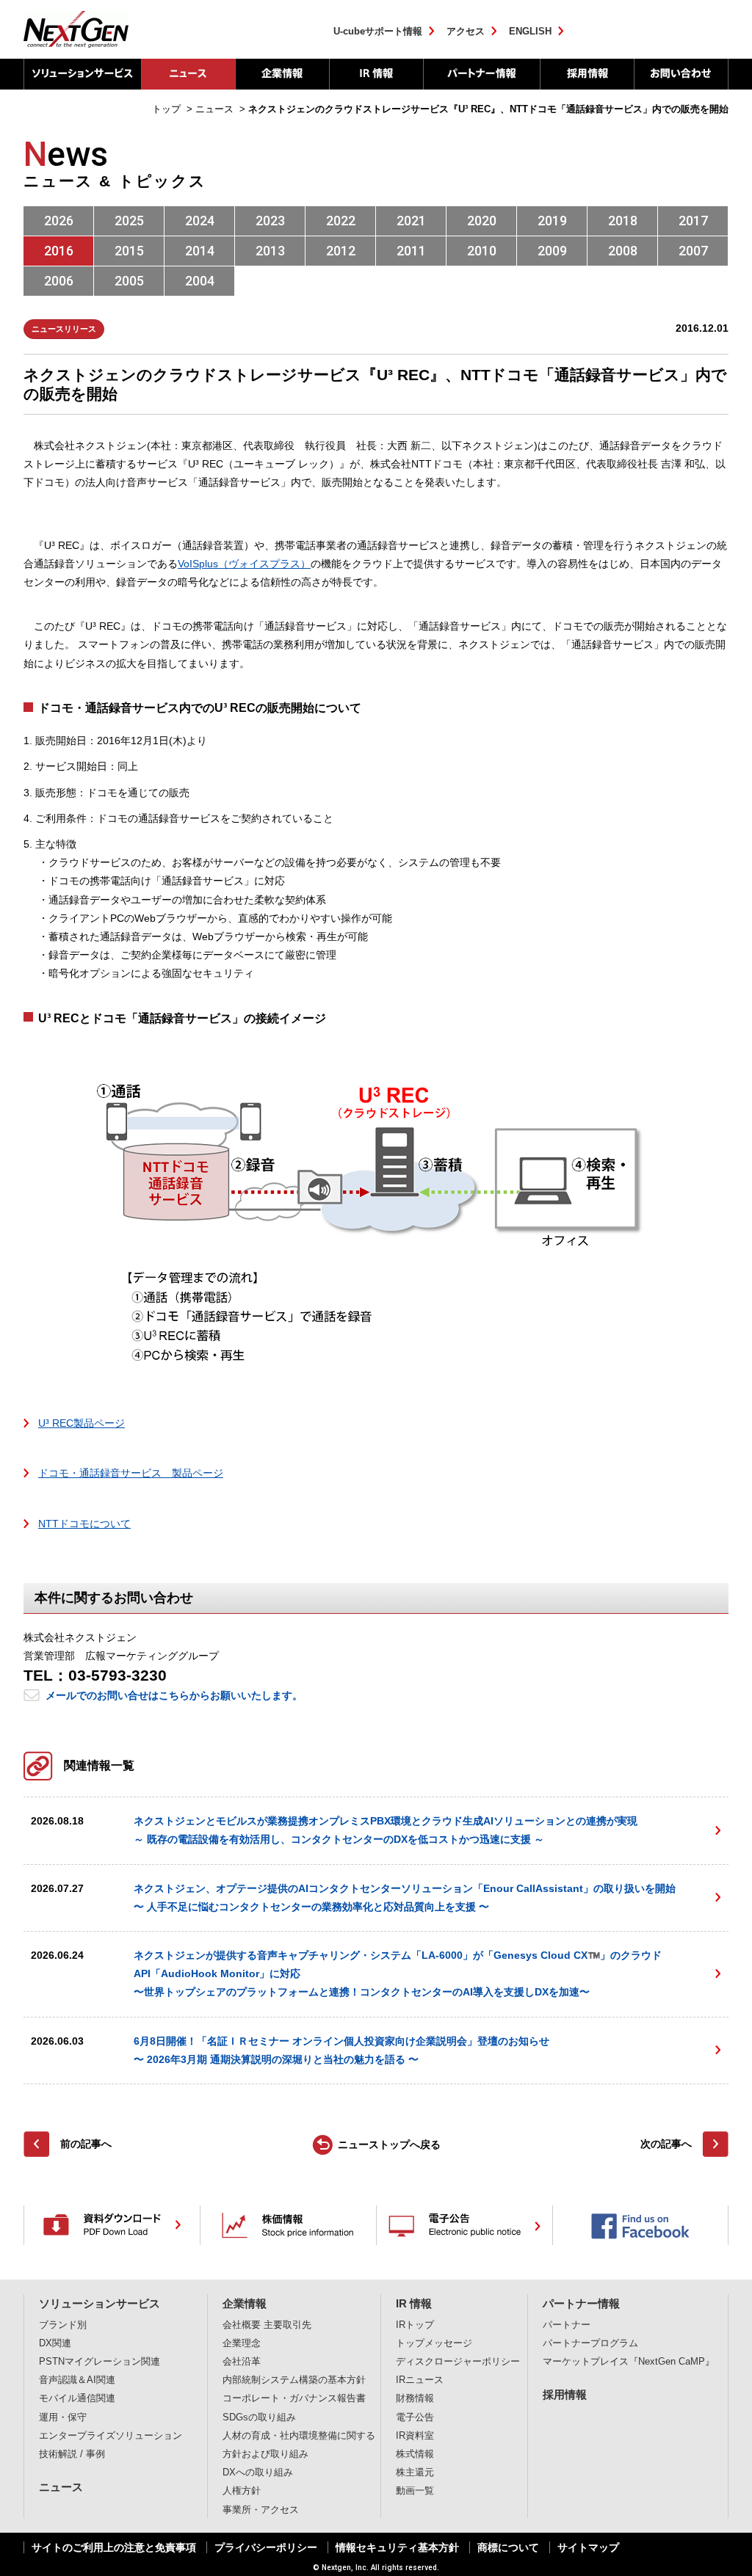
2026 (59, 221)
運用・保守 (63, 2417)
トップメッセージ (434, 2343)
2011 (411, 251)
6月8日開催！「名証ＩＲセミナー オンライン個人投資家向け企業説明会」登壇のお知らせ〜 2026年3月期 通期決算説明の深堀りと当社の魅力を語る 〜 (341, 2050)
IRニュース (420, 2380)
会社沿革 (242, 2362)
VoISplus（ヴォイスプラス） (244, 564)
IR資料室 (415, 2436)
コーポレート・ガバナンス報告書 (294, 2398)
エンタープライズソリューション (111, 2436)
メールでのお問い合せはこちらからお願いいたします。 (174, 1695)
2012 (341, 251)
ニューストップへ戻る (389, 2144)
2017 (693, 221)
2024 (200, 221)
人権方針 (242, 2491)
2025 (129, 221)
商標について (508, 2547)
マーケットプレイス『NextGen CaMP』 (629, 2362)
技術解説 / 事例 (72, 2454)
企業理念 (242, 2343)
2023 (270, 221)
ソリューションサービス (82, 74)
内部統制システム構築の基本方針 (294, 2380)
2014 (200, 251)
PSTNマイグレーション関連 (100, 2362)
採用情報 (587, 74)
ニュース (188, 74)
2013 (270, 251)
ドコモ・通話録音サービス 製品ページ (131, 1473)
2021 (411, 221)
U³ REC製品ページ (82, 1423)
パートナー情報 (481, 74)
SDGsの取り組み (259, 2417)
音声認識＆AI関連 (77, 2380)
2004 (200, 281)
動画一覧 (415, 2491)
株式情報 (415, 2454)
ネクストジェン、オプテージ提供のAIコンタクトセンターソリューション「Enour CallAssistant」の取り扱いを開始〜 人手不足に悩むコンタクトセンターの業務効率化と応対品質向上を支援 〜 (405, 1898)
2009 (552, 251)
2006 (59, 281)
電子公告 (415, 2417)
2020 (482, 221)
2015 (129, 251)
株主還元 (415, 2473)
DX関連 (55, 2343)
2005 (129, 281)
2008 (623, 251)
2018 (623, 221)
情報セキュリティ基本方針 (397, 2547)
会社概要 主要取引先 (267, 2325)
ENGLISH (530, 31)
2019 (552, 221)
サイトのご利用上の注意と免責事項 (114, 2547)
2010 (482, 251)
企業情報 (282, 74)
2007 (693, 251)
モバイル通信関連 (77, 2398)
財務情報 (415, 2398)
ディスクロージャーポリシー (458, 2362)
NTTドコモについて (84, 1524)
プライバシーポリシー (266, 2547)
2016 (59, 251)
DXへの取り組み (258, 2473)
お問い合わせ (681, 74)
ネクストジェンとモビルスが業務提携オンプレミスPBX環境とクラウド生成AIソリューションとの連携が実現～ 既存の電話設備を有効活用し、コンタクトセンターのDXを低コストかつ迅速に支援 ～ (386, 1830)
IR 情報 (376, 74)
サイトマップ (588, 2547)
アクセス (466, 31)
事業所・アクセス (261, 2510)
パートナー (567, 2325)
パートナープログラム (590, 2343)
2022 (341, 221)
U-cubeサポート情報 (378, 31)
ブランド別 (63, 2325)
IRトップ (415, 2325)
